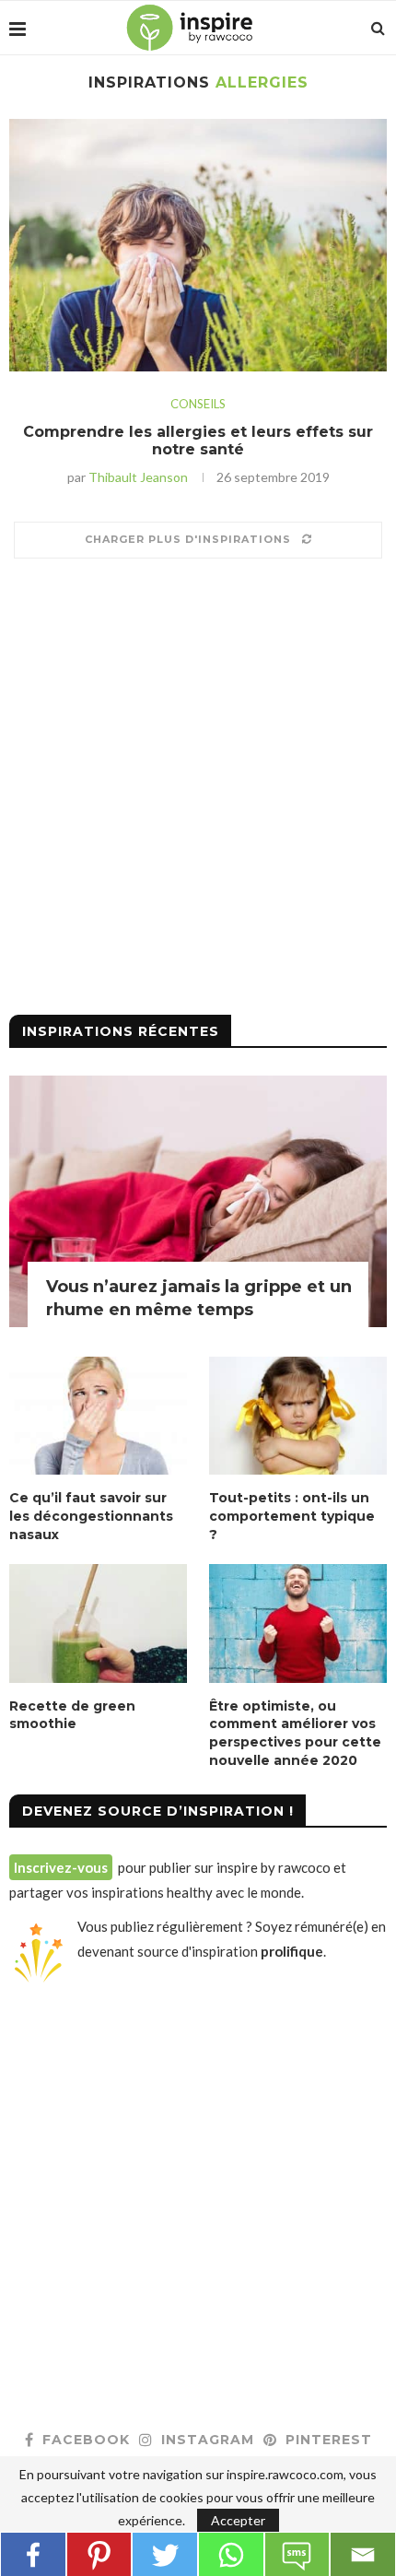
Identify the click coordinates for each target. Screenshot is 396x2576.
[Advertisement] (198, 794)
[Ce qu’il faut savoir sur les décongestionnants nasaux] (98, 1416)
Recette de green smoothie (72, 1715)
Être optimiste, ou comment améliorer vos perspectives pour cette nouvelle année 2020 (295, 1733)
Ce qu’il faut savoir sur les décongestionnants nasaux (91, 1516)
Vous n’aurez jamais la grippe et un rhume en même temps (199, 1298)
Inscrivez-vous (61, 1867)
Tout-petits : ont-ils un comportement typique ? (292, 1516)
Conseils (198, 404)
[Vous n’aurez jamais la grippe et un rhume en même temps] (198, 1201)
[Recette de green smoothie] (98, 1623)
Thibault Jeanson (138, 477)
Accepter (238, 2520)
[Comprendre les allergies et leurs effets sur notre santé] (198, 245)
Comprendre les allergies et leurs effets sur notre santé (198, 441)
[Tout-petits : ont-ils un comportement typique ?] (298, 1416)
